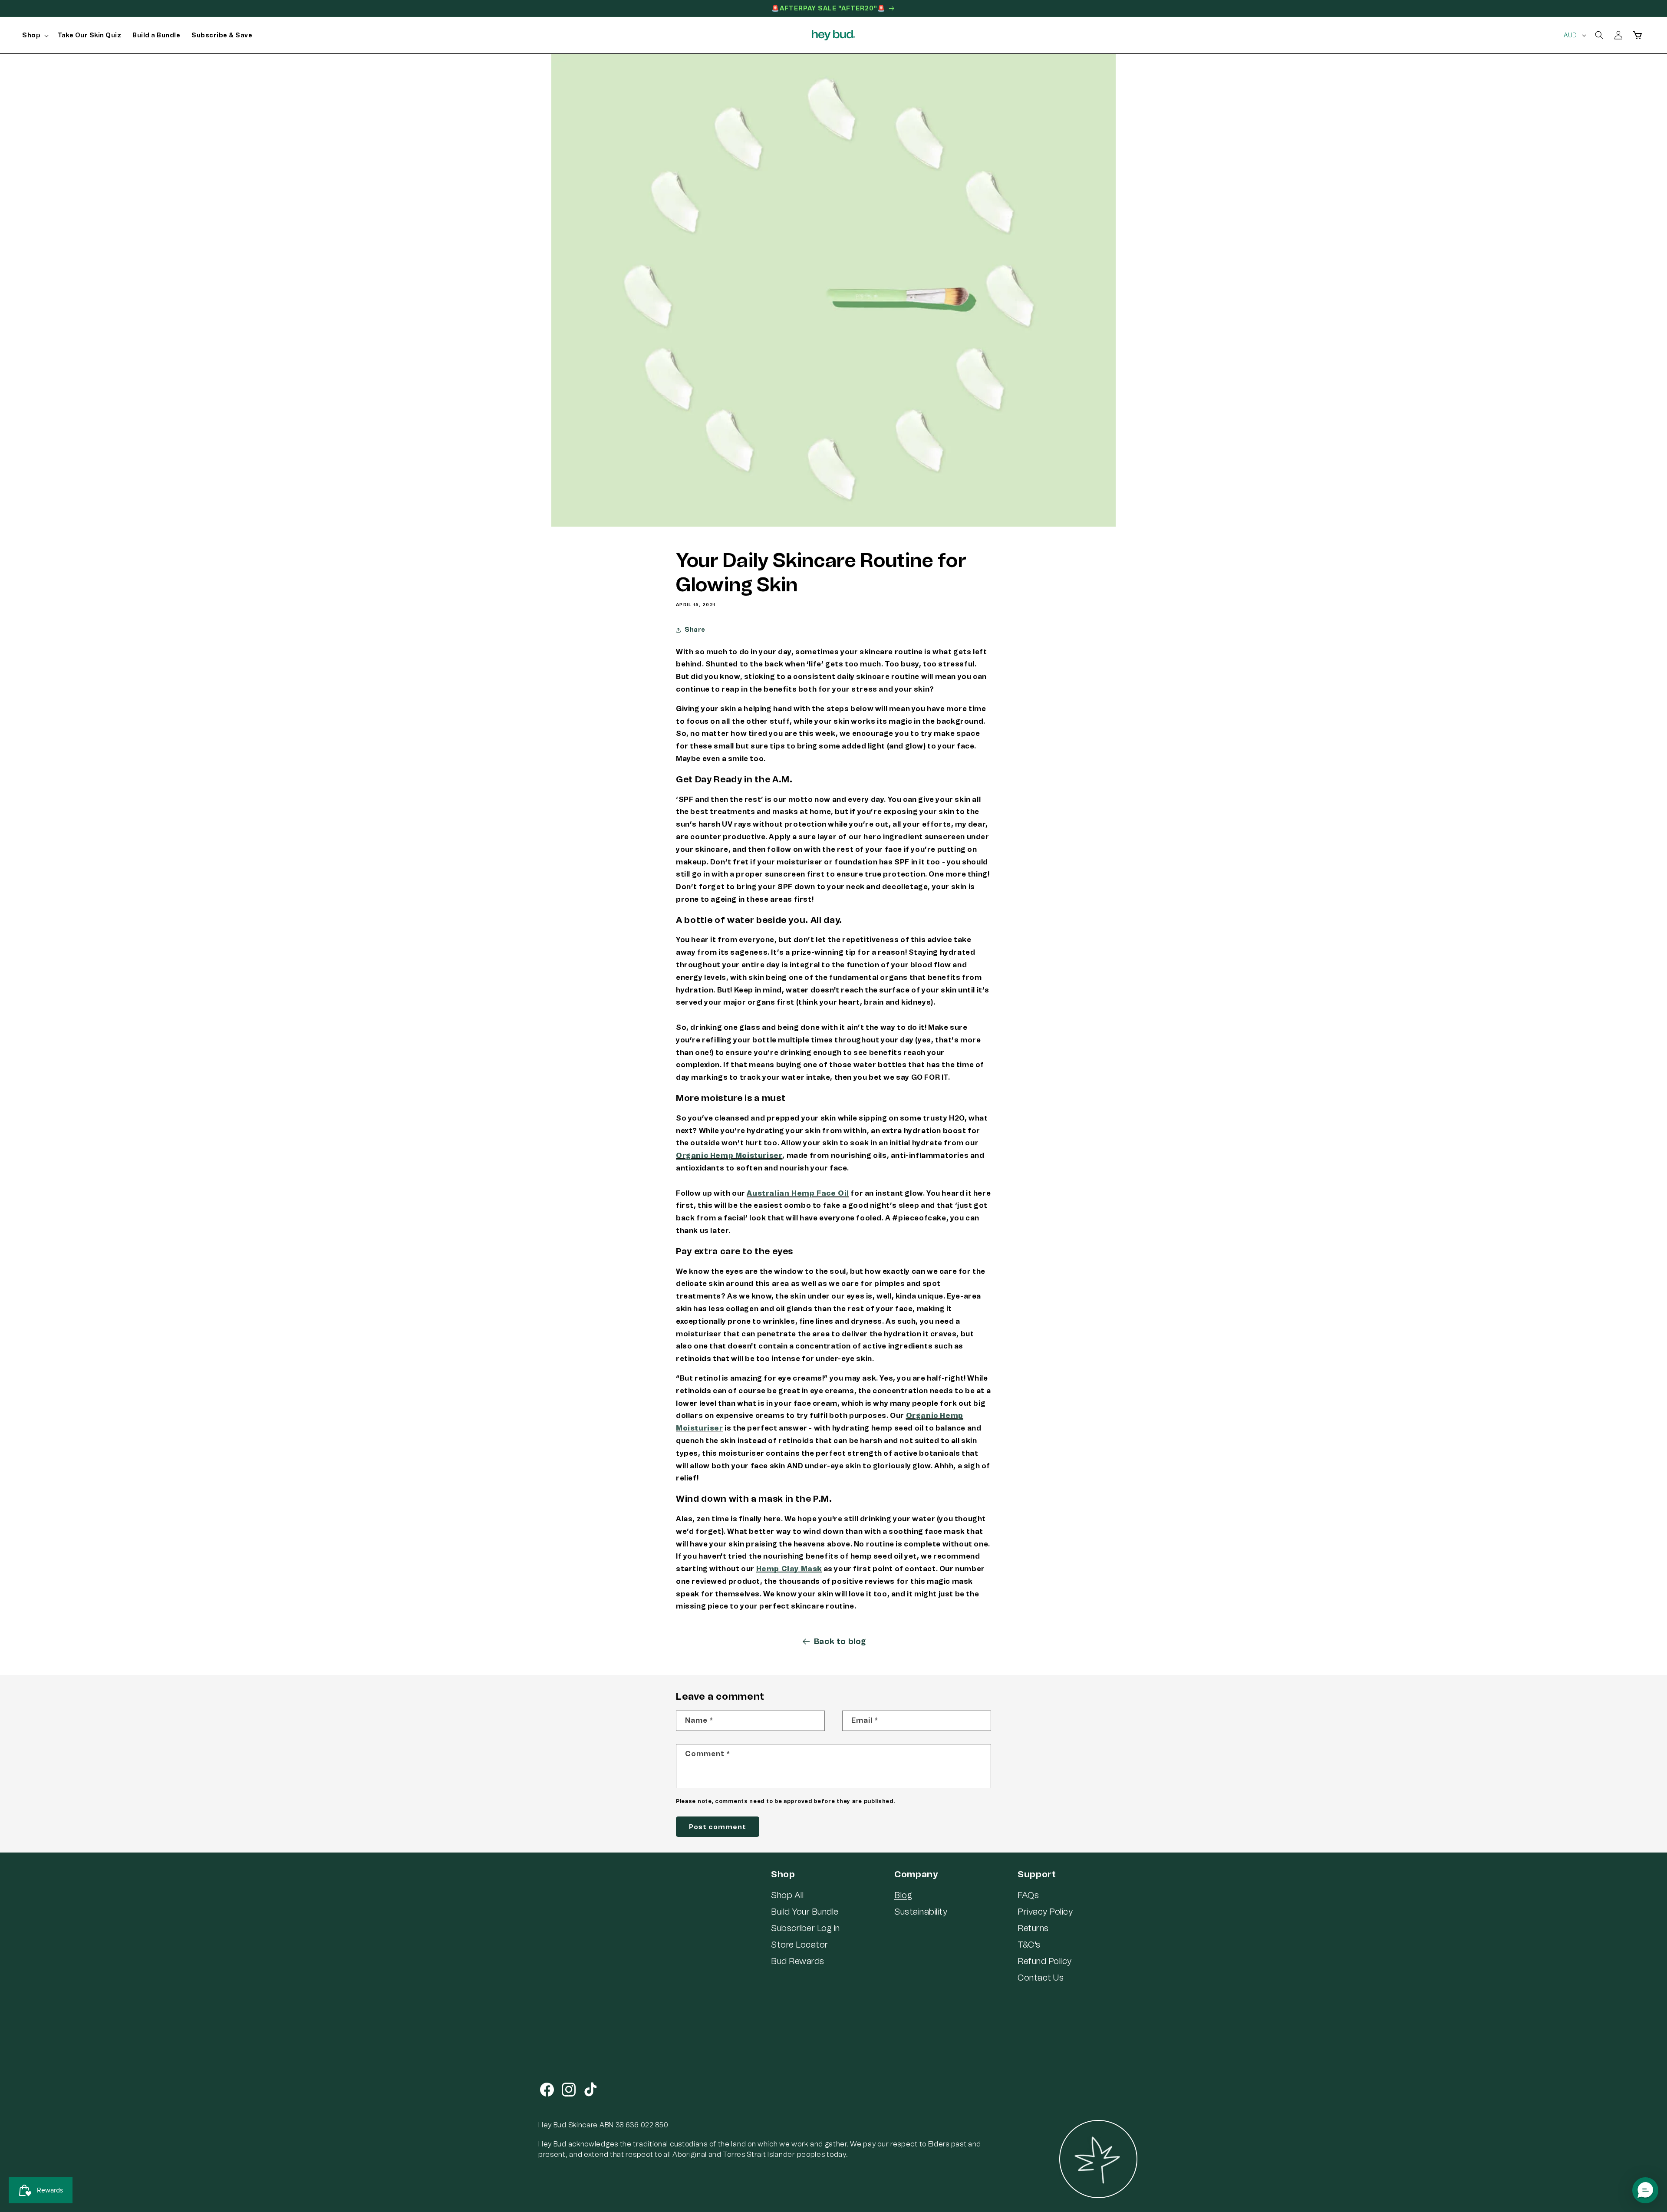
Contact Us (1041, 1978)
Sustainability (921, 1912)
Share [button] (695, 630)
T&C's (1029, 1945)
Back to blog (840, 1642)
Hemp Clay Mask (789, 1569)
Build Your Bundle (805, 1912)
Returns (1033, 1928)
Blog (903, 1895)
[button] (34, 36)
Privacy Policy (1045, 1912)
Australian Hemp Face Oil (798, 1193)
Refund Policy (1045, 1961)
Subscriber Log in (805, 1928)
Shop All (787, 1895)
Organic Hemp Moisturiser (729, 1155)
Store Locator (800, 1945)
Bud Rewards (798, 1961)
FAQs (1028, 1895)
